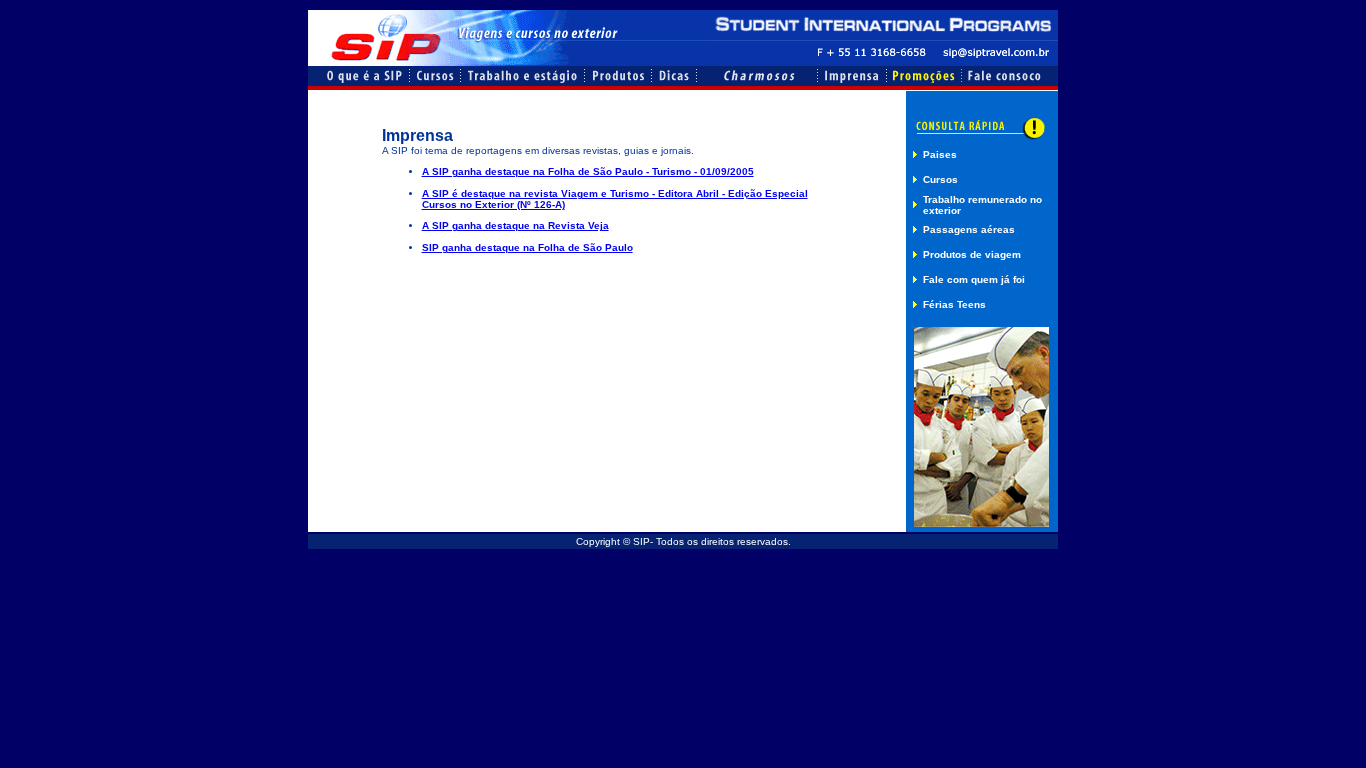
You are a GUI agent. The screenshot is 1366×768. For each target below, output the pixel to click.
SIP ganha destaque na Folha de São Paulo (527, 247)
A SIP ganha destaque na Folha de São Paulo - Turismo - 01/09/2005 (588, 171)
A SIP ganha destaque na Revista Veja (515, 225)
